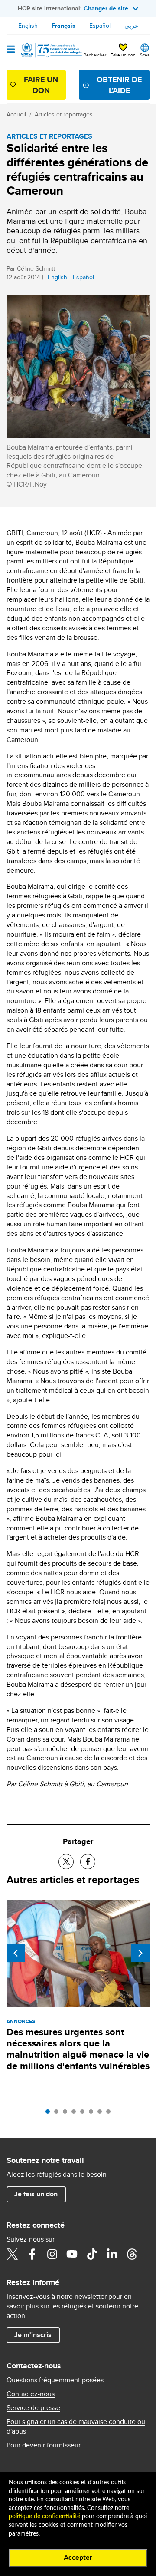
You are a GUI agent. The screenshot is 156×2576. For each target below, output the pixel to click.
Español (100, 26)
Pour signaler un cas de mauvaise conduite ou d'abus (76, 2427)
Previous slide (16, 1953)
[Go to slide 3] (67, 2114)
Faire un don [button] (123, 55)
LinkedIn (112, 2254)
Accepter (78, 2558)
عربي (131, 26)
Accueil (16, 114)
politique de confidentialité (44, 2516)
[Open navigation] (11, 50)
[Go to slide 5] (84, 2114)
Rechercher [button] (95, 55)
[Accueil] (51, 50)
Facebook (32, 2254)
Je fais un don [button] (36, 2194)
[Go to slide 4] (76, 2114)
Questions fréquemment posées (55, 2380)
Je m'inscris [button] (33, 2335)
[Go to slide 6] (93, 2114)
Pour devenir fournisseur (44, 2445)
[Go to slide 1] (50, 2114)
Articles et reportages (64, 114)
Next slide (140, 1953)
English (28, 26)
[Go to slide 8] (110, 2114)
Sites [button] (145, 55)
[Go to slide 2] (58, 2114)
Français (63, 26)
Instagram (52, 2254)
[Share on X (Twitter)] (66, 1862)
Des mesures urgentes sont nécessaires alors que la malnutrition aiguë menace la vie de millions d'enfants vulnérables (78, 2049)
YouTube (72, 2254)
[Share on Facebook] (88, 1862)
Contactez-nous (31, 2394)
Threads (132, 2254)
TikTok (92, 2254)
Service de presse (33, 2408)
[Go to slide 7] (102, 2114)
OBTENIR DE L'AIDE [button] (119, 85)
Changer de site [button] (106, 8)
